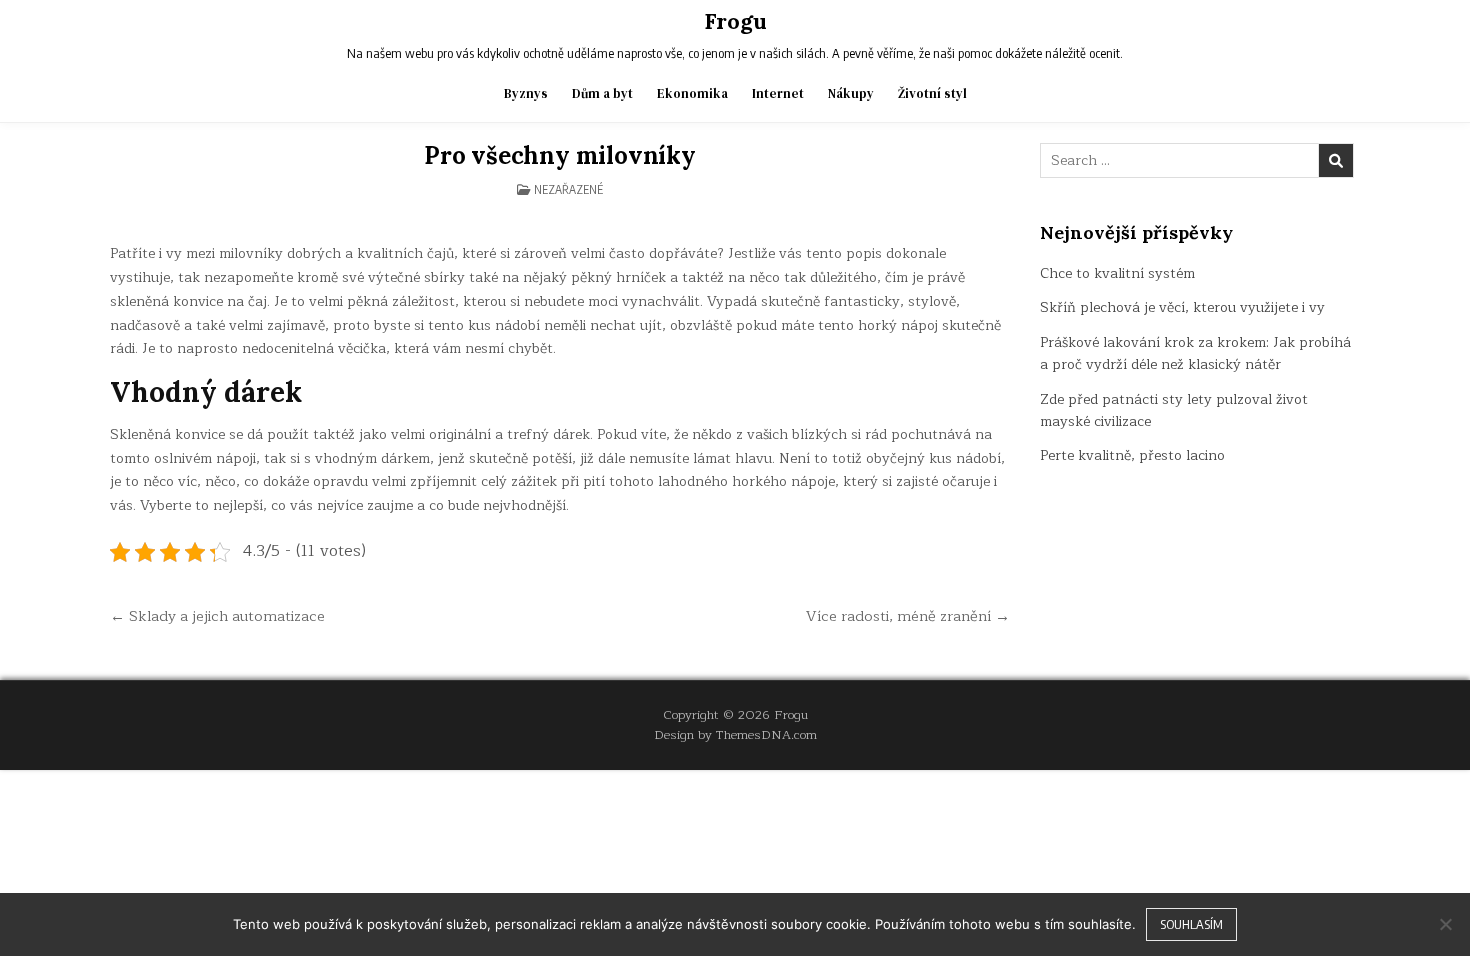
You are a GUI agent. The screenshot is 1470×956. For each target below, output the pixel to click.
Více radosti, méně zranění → (908, 616)
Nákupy (851, 93)
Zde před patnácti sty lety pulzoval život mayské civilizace (1174, 410)
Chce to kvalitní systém (1117, 273)
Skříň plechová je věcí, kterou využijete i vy (1182, 307)
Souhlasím (1191, 924)
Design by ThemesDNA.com (735, 734)
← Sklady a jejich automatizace (217, 616)
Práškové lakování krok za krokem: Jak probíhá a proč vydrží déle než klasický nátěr (1195, 353)
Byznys (526, 93)
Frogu (735, 21)
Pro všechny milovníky (560, 155)
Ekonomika (692, 93)
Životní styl (932, 93)
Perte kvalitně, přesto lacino (1132, 455)
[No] (1445, 924)
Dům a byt (602, 93)
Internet (778, 93)
